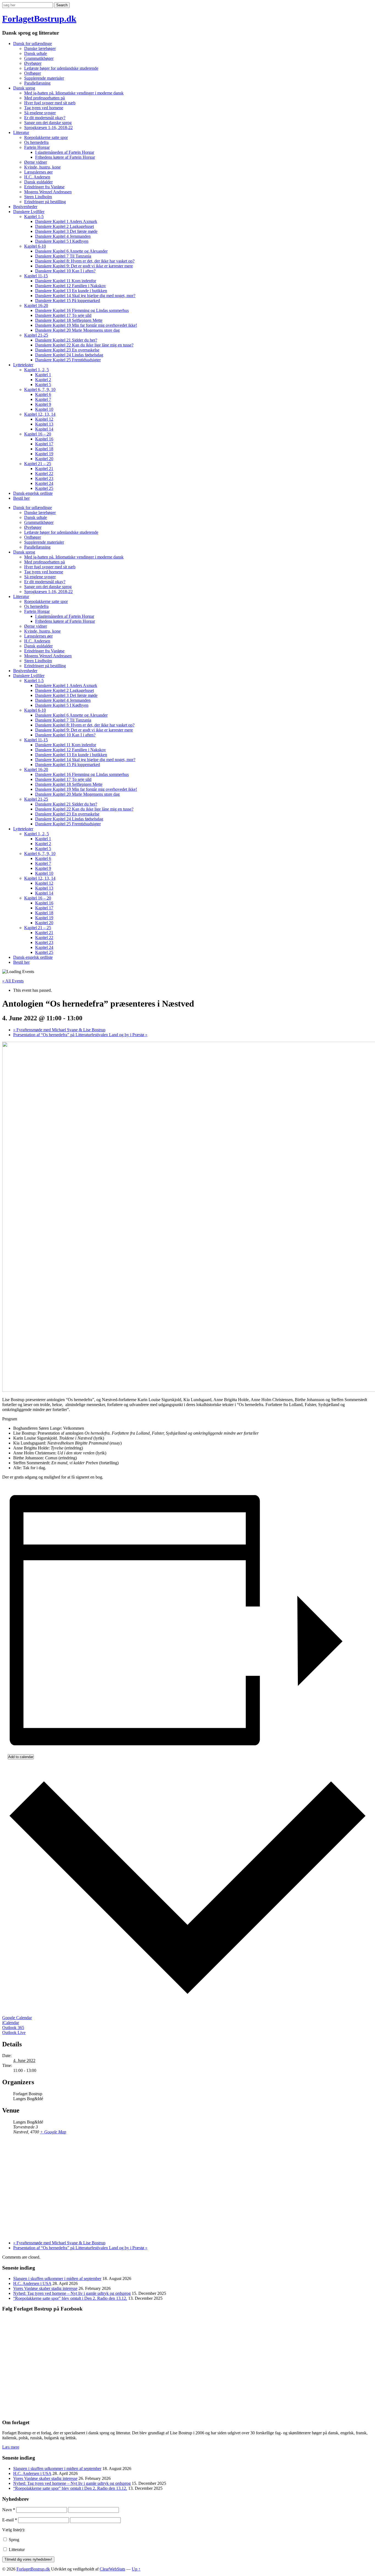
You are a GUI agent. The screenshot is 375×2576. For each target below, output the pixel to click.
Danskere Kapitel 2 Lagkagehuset (65, 226)
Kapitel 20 (44, 459)
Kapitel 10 (44, 409)
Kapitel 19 (44, 454)
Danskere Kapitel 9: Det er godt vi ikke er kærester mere (84, 266)
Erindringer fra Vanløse (44, 187)
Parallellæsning (37, 83)
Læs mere (11, 2447)
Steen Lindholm (38, 197)
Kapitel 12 (44, 419)
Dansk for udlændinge (33, 44)
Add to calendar (21, 1757)
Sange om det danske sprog (48, 123)
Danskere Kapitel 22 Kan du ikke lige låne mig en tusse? (84, 345)
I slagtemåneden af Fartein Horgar (65, 152)
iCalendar (11, 2023)
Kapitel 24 (44, 483)
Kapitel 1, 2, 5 (37, 370)
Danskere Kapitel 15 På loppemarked (68, 301)
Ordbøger (33, 73)
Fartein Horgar (37, 147)
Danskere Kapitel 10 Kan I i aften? (65, 271)
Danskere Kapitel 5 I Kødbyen (62, 241)
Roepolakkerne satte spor (46, 137)
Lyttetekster (23, 365)
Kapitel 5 (43, 385)
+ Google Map (53, 2132)
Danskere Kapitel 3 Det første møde (66, 231)
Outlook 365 (13, 2028)
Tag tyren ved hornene (44, 108)
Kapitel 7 (43, 399)
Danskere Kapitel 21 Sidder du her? (66, 340)
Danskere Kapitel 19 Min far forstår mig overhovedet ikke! (86, 325)
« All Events (13, 981)
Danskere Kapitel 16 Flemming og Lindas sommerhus (82, 310)
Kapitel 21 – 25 (38, 464)
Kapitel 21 (44, 469)
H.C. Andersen (37, 177)
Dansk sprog (24, 88)
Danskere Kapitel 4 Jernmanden (63, 236)
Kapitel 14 (44, 429)
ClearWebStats (112, 2569)
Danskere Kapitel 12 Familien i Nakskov (71, 286)
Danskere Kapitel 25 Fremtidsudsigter (68, 360)
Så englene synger (40, 113)
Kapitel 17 (44, 444)
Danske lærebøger (40, 48)
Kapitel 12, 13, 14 (40, 414)
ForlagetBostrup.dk (39, 19)
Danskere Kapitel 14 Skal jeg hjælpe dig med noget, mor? (85, 296)
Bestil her (21, 498)
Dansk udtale (36, 53)
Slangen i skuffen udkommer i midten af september (57, 2279)
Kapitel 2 (43, 380)
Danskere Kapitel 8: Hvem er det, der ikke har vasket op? (85, 261)
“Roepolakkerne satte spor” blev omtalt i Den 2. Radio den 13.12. (70, 2298)
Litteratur (21, 132)
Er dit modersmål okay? (45, 118)
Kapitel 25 (44, 488)
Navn (9, 2510)
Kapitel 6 (43, 394)
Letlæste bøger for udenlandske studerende (61, 68)
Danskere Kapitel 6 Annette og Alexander (71, 251)
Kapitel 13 (44, 424)
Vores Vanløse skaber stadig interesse (45, 2288)
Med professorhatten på (44, 98)
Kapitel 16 (44, 439)
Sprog (13, 2540)
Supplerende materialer (44, 78)
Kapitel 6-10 (35, 246)
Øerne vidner (36, 162)
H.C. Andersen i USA (32, 2283)
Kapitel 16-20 (36, 305)
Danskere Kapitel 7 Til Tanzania (63, 256)
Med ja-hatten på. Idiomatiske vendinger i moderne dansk (74, 93)
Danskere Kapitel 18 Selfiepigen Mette (69, 320)
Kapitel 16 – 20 (38, 434)
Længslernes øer (38, 172)
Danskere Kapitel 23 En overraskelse (67, 350)
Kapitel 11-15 (36, 276)
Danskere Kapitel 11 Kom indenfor (66, 281)
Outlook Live (14, 2032)
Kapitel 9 (43, 404)
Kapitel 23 (44, 478)
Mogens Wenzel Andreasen (48, 192)
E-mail (10, 2520)
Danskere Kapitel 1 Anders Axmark (66, 221)
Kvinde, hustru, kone (42, 167)
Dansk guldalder (38, 182)
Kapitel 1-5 (34, 216)
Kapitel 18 (44, 449)
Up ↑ (136, 2569)
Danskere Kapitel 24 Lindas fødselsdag (69, 355)
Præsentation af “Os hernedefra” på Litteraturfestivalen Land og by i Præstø (80, 1035)
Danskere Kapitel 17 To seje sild (63, 315)
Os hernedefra (36, 142)
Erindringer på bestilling (45, 202)
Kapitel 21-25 (36, 335)
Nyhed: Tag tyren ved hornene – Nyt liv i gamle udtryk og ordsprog (72, 2293)
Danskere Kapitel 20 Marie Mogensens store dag (77, 330)
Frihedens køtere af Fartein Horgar (65, 157)
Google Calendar (17, 2018)
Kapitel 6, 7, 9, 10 (40, 389)
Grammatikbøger (39, 58)
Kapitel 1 (43, 375)
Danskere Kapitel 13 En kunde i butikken (71, 291)
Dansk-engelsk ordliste (33, 493)
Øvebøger (33, 63)
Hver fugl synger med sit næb (50, 103)
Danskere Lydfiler (29, 212)
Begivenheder (25, 207)
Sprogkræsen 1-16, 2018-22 (48, 128)
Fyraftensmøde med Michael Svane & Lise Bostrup (59, 1030)
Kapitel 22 (44, 473)
